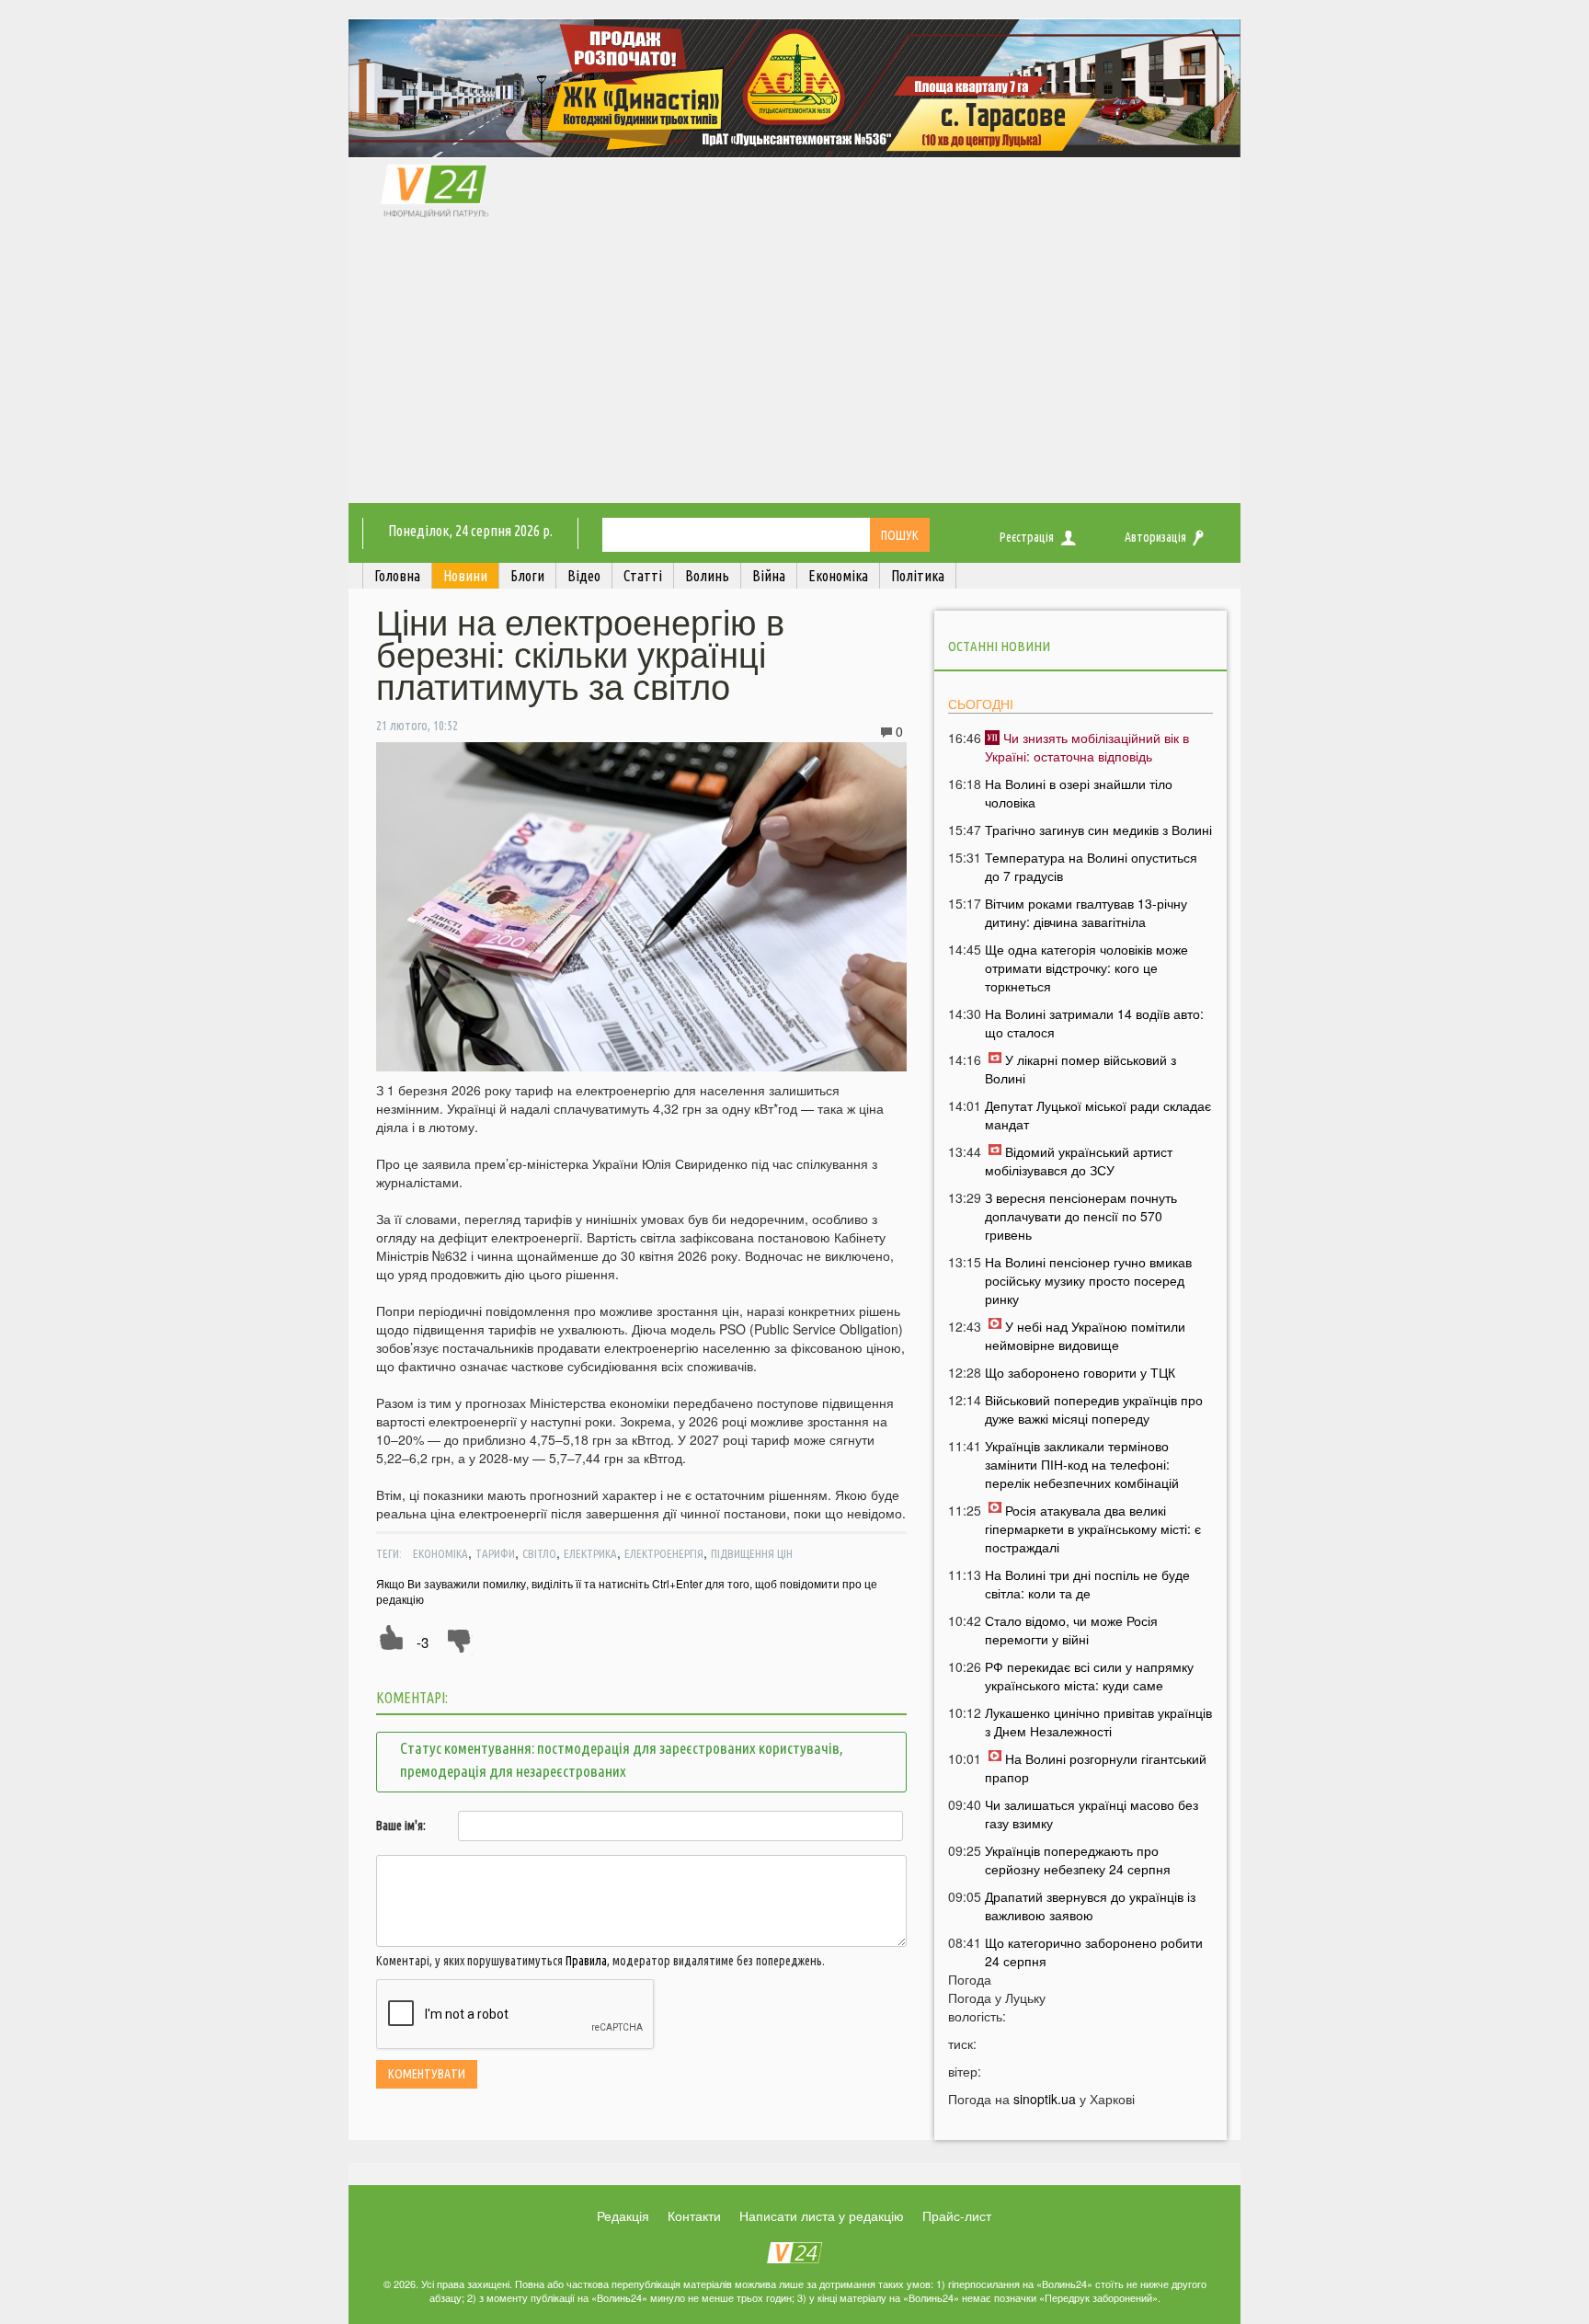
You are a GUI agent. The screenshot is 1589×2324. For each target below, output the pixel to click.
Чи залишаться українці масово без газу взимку (1092, 1814)
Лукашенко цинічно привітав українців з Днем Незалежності (1098, 1722)
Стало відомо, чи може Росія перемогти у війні (1071, 1630)
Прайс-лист (957, 2215)
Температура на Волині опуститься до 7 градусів (1091, 866)
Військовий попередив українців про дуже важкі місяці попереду (1094, 1409)
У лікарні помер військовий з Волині (1080, 1069)
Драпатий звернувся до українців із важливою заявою (1090, 1906)
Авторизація (1155, 537)
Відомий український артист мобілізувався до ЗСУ (1079, 1161)
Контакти (694, 2215)
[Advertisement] (794, 365)
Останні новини (999, 646)
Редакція (623, 2215)
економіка (440, 1553)
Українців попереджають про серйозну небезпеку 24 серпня (1078, 1860)
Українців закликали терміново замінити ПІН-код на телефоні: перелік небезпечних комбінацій (1082, 1464)
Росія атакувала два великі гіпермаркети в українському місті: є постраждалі (1093, 1528)
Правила (586, 1961)
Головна (397, 576)
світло (539, 1553)
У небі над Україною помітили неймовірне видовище (1085, 1335)
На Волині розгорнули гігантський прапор (1096, 1768)
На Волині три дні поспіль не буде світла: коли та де (1087, 1584)
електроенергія (664, 1553)
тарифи (495, 1553)
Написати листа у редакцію (822, 2215)
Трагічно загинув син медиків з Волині (1098, 830)
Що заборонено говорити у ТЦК (1080, 1372)
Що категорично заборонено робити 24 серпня (1094, 1952)
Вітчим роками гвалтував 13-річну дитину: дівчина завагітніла (1086, 912)
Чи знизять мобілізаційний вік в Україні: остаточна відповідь (1087, 747)
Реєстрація (1027, 537)
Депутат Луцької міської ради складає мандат (1098, 1115)
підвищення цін (752, 1553)
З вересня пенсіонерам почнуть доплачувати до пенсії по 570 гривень (1081, 1216)
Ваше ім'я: (401, 1826)
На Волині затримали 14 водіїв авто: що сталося (1094, 1023)
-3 (423, 1642)
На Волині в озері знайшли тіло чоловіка (1079, 793)
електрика (590, 1553)
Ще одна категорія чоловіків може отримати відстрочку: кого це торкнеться (1086, 967)
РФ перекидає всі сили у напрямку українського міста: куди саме (1089, 1676)
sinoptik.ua (1045, 2099)
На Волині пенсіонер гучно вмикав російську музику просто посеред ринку (1088, 1280)
